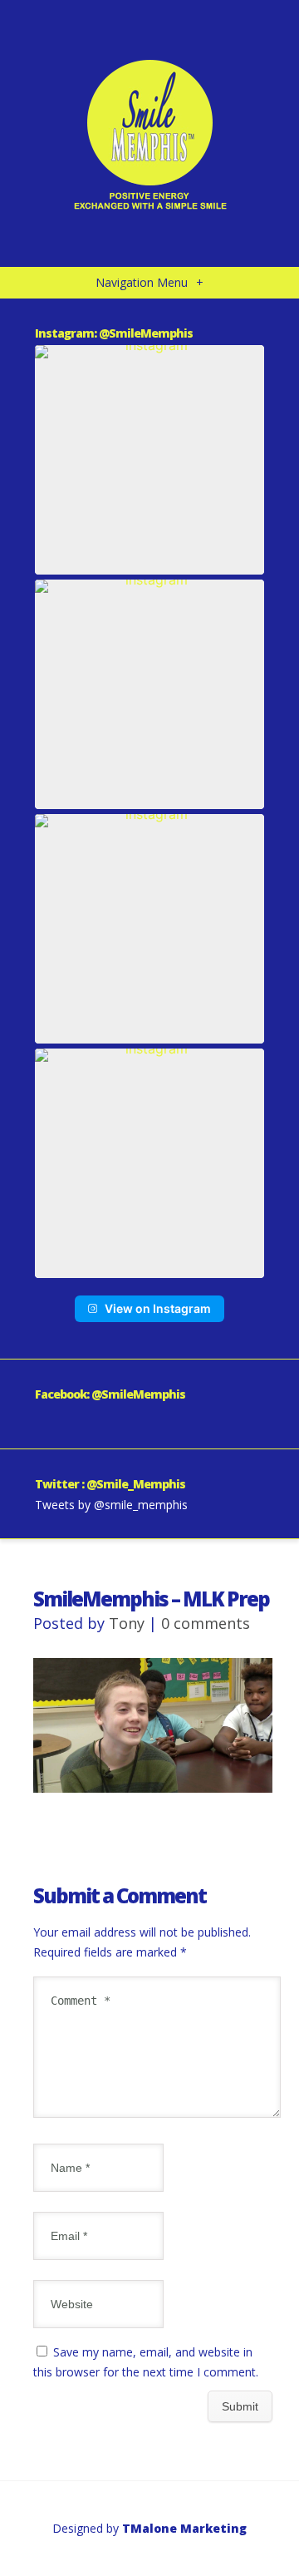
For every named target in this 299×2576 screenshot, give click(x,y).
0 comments (206, 1623)
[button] (149, 460)
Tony (127, 1623)
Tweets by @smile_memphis (111, 1505)
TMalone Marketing (184, 2528)
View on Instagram (158, 1308)
